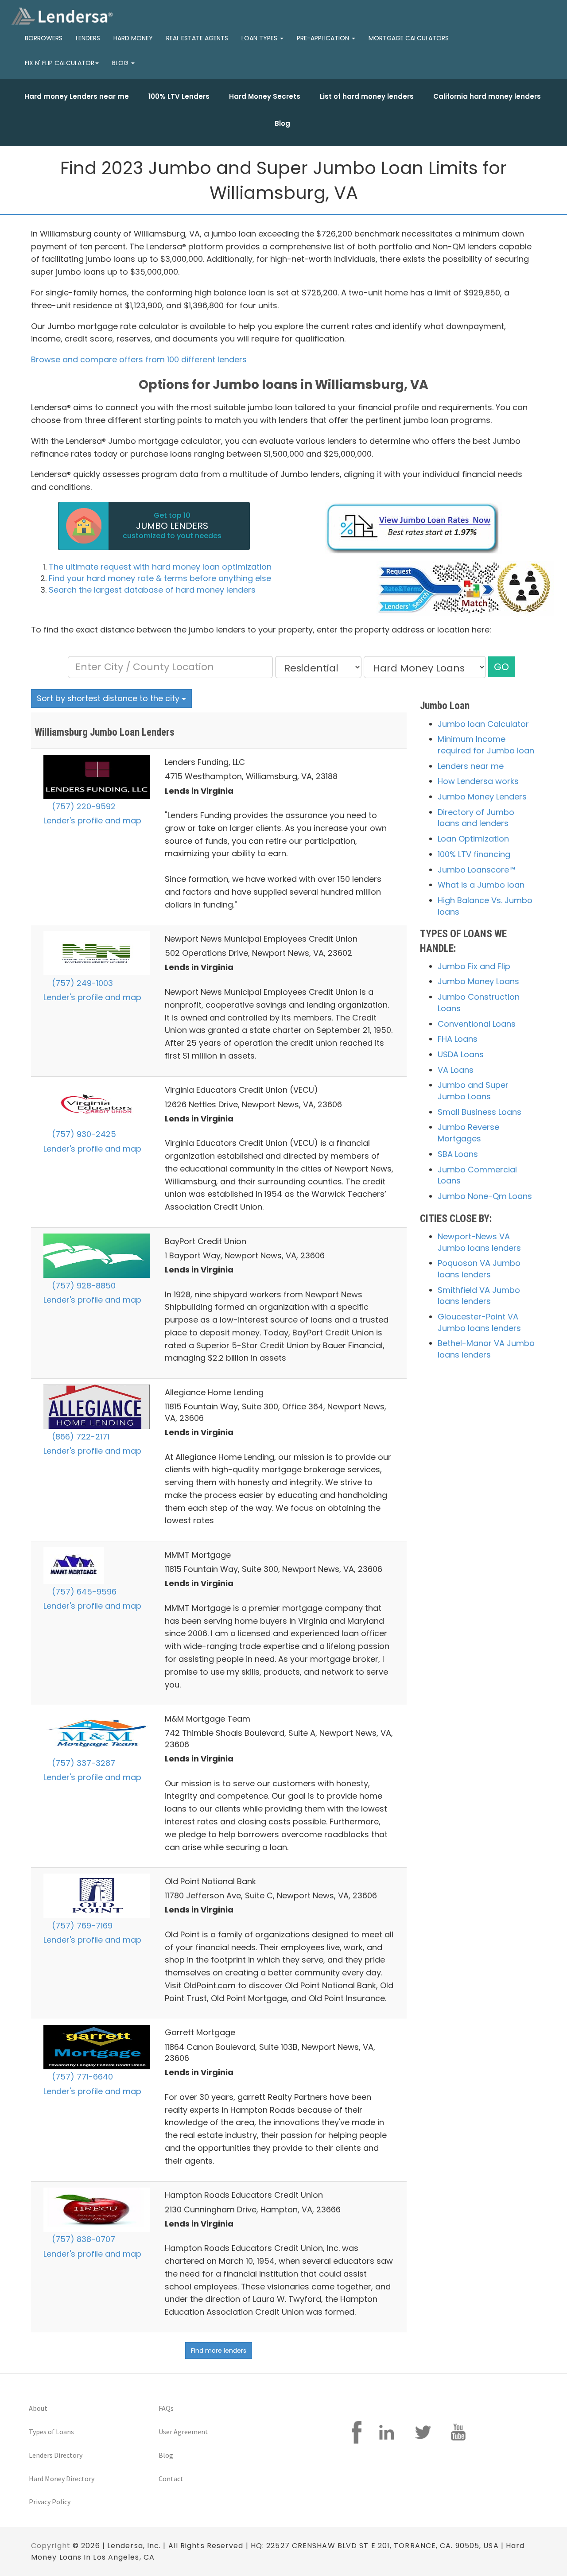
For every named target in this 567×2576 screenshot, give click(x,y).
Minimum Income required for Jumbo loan (486, 745)
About (38, 2408)
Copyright (51, 2546)
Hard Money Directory (62, 2479)
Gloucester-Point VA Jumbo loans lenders (479, 1322)
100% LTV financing (474, 854)
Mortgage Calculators (409, 38)
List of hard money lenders (367, 96)
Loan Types (260, 38)
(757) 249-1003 (81, 983)
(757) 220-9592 (83, 806)
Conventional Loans (477, 1024)
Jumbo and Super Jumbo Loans (473, 1091)
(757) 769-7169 (81, 1926)
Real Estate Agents (197, 38)
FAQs (166, 2408)
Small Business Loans (480, 1112)
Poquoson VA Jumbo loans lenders (479, 1269)
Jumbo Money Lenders (482, 797)
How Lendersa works (478, 781)
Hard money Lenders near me (77, 96)
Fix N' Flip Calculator (60, 63)
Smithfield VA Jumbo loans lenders (479, 1296)
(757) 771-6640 (81, 2077)
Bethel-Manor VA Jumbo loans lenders (486, 1349)
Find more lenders (219, 2351)
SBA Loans (458, 1154)
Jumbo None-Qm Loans (485, 1196)
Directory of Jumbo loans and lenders (476, 818)
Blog (282, 123)
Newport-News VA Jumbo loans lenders (479, 1242)
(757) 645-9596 (83, 1592)
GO (501, 667)
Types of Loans (51, 2432)
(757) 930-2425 (83, 1134)
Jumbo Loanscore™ (476, 870)
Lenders (88, 38)
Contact (171, 2479)
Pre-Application (324, 38)
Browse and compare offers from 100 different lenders (139, 359)
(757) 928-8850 (83, 1286)
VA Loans (456, 1070)
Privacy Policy (50, 2502)
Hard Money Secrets (265, 96)
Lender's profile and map (92, 821)
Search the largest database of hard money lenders (152, 590)
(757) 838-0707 (82, 2239)
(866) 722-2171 (80, 1437)
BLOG (121, 63)
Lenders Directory (56, 2455)
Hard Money (133, 38)
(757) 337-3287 (82, 1763)
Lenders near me (471, 766)
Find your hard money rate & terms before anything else (160, 578)
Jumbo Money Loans (478, 981)
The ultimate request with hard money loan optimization (160, 567)
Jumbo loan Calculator (483, 724)
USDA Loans (461, 1054)
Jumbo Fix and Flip (474, 966)
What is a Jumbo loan (481, 885)
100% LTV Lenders (179, 96)
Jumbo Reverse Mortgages (468, 1133)
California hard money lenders (487, 96)
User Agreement (183, 2432)
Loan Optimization (473, 839)
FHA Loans (458, 1039)
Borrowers (44, 38)
